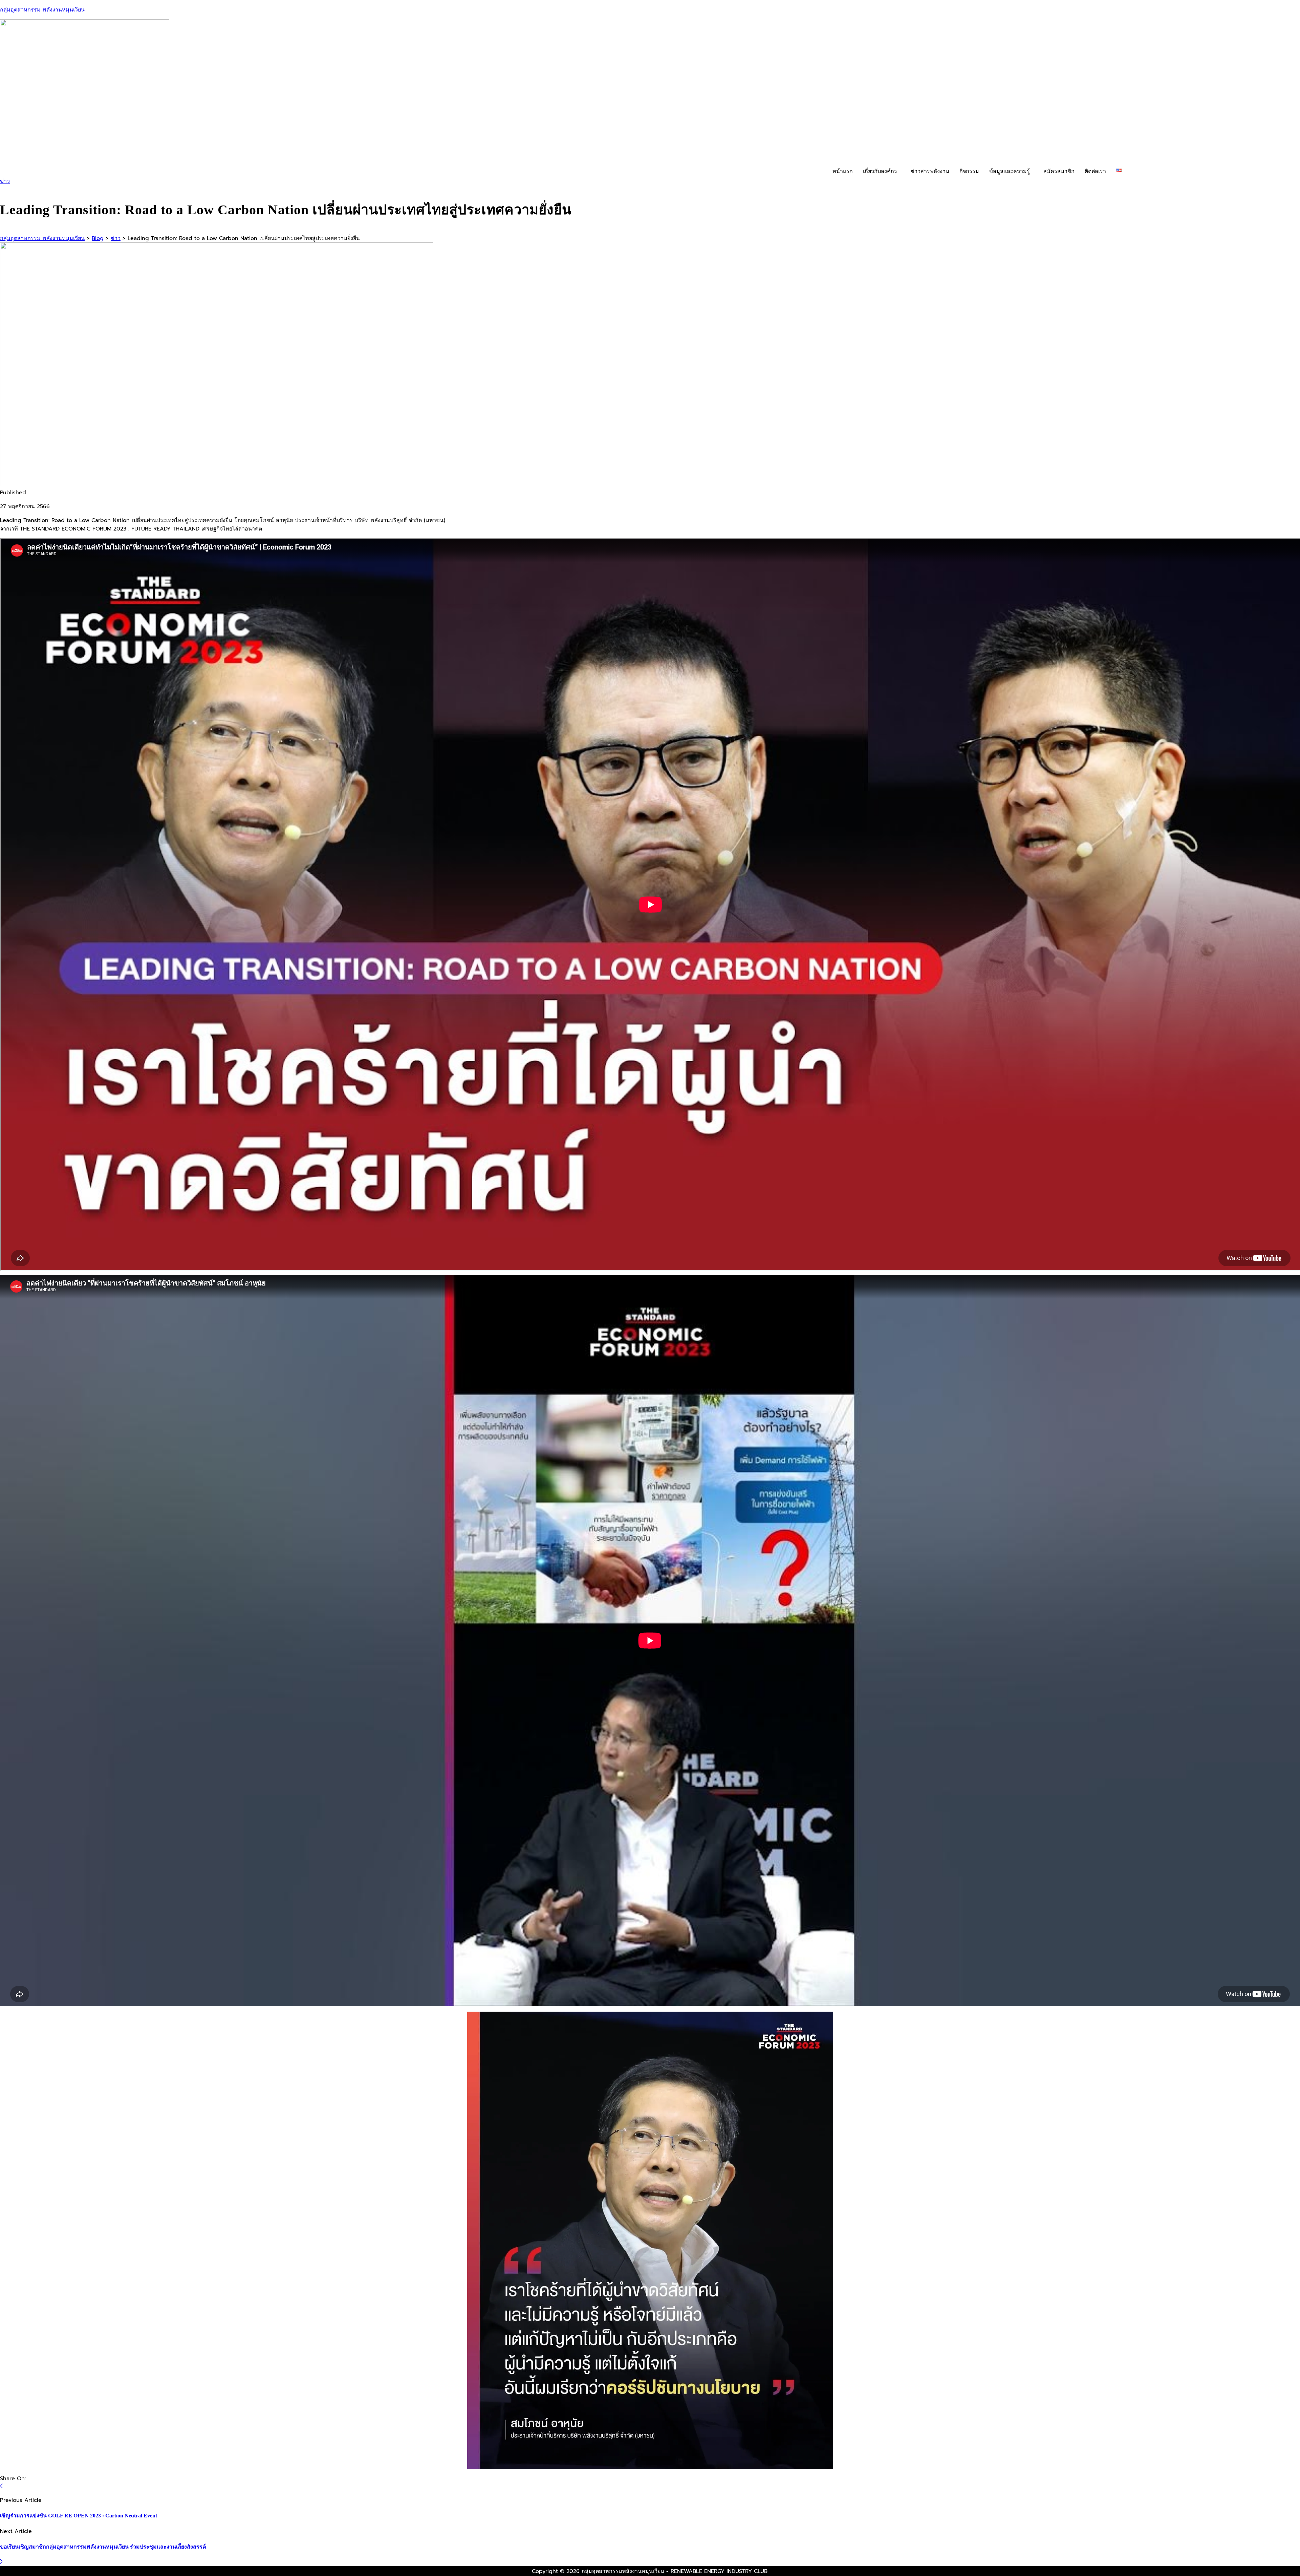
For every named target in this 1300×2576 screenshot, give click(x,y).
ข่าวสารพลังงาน (930, 171)
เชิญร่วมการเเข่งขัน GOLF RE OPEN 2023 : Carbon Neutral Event (79, 2516)
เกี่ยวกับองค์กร (880, 171)
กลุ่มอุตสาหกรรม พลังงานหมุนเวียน (42, 10)
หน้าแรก (843, 171)
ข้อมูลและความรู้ (1010, 171)
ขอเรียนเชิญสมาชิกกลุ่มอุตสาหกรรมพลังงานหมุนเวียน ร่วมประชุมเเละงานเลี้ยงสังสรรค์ (103, 2547)
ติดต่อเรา (1095, 171)
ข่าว (5, 181)
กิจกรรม (969, 171)
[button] (882, 171)
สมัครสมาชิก (1059, 171)
